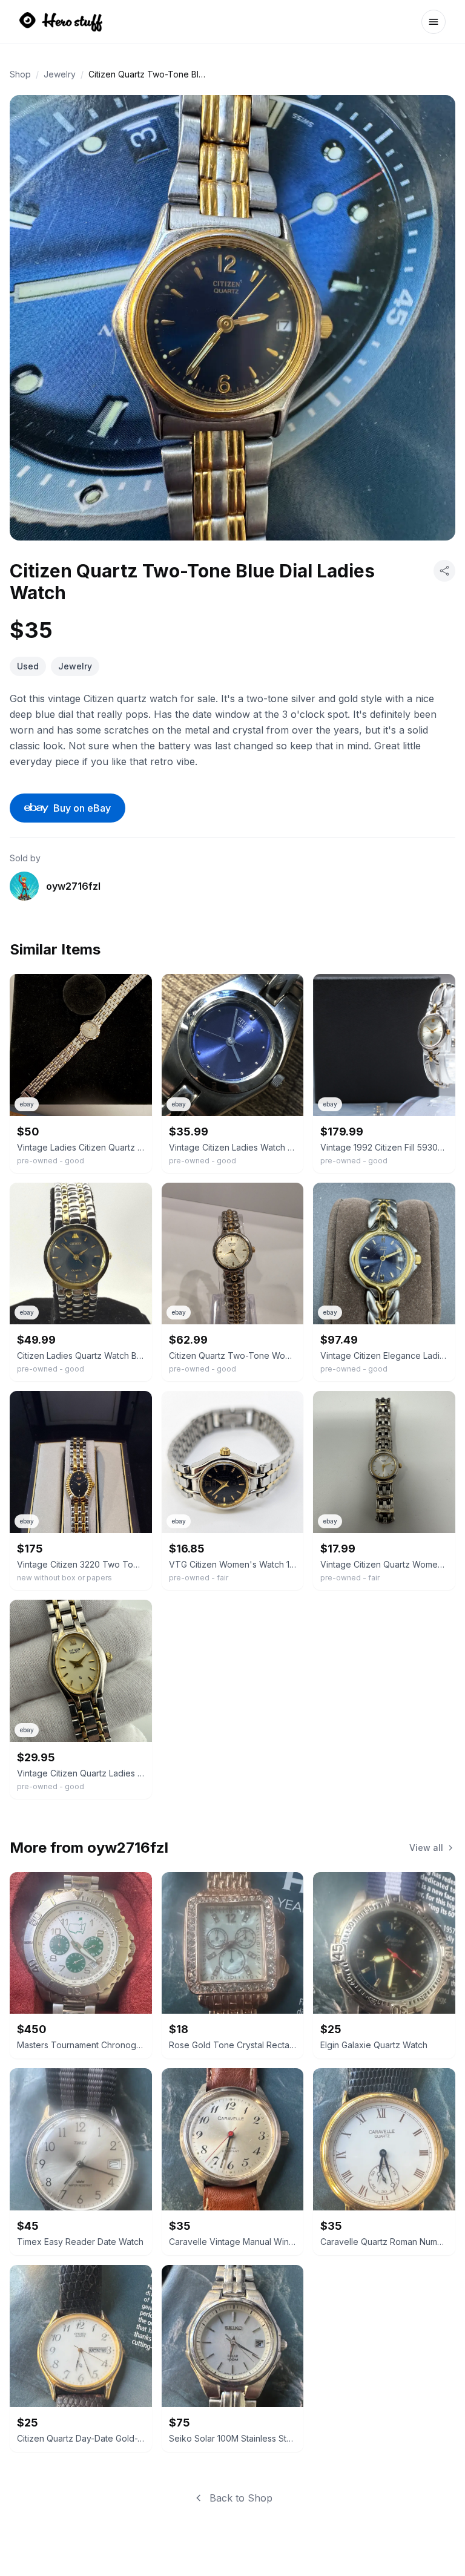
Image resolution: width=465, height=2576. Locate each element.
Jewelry (60, 74)
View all (426, 1848)
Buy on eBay (82, 808)
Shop (20, 74)
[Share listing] (444, 571)
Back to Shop (241, 2498)
